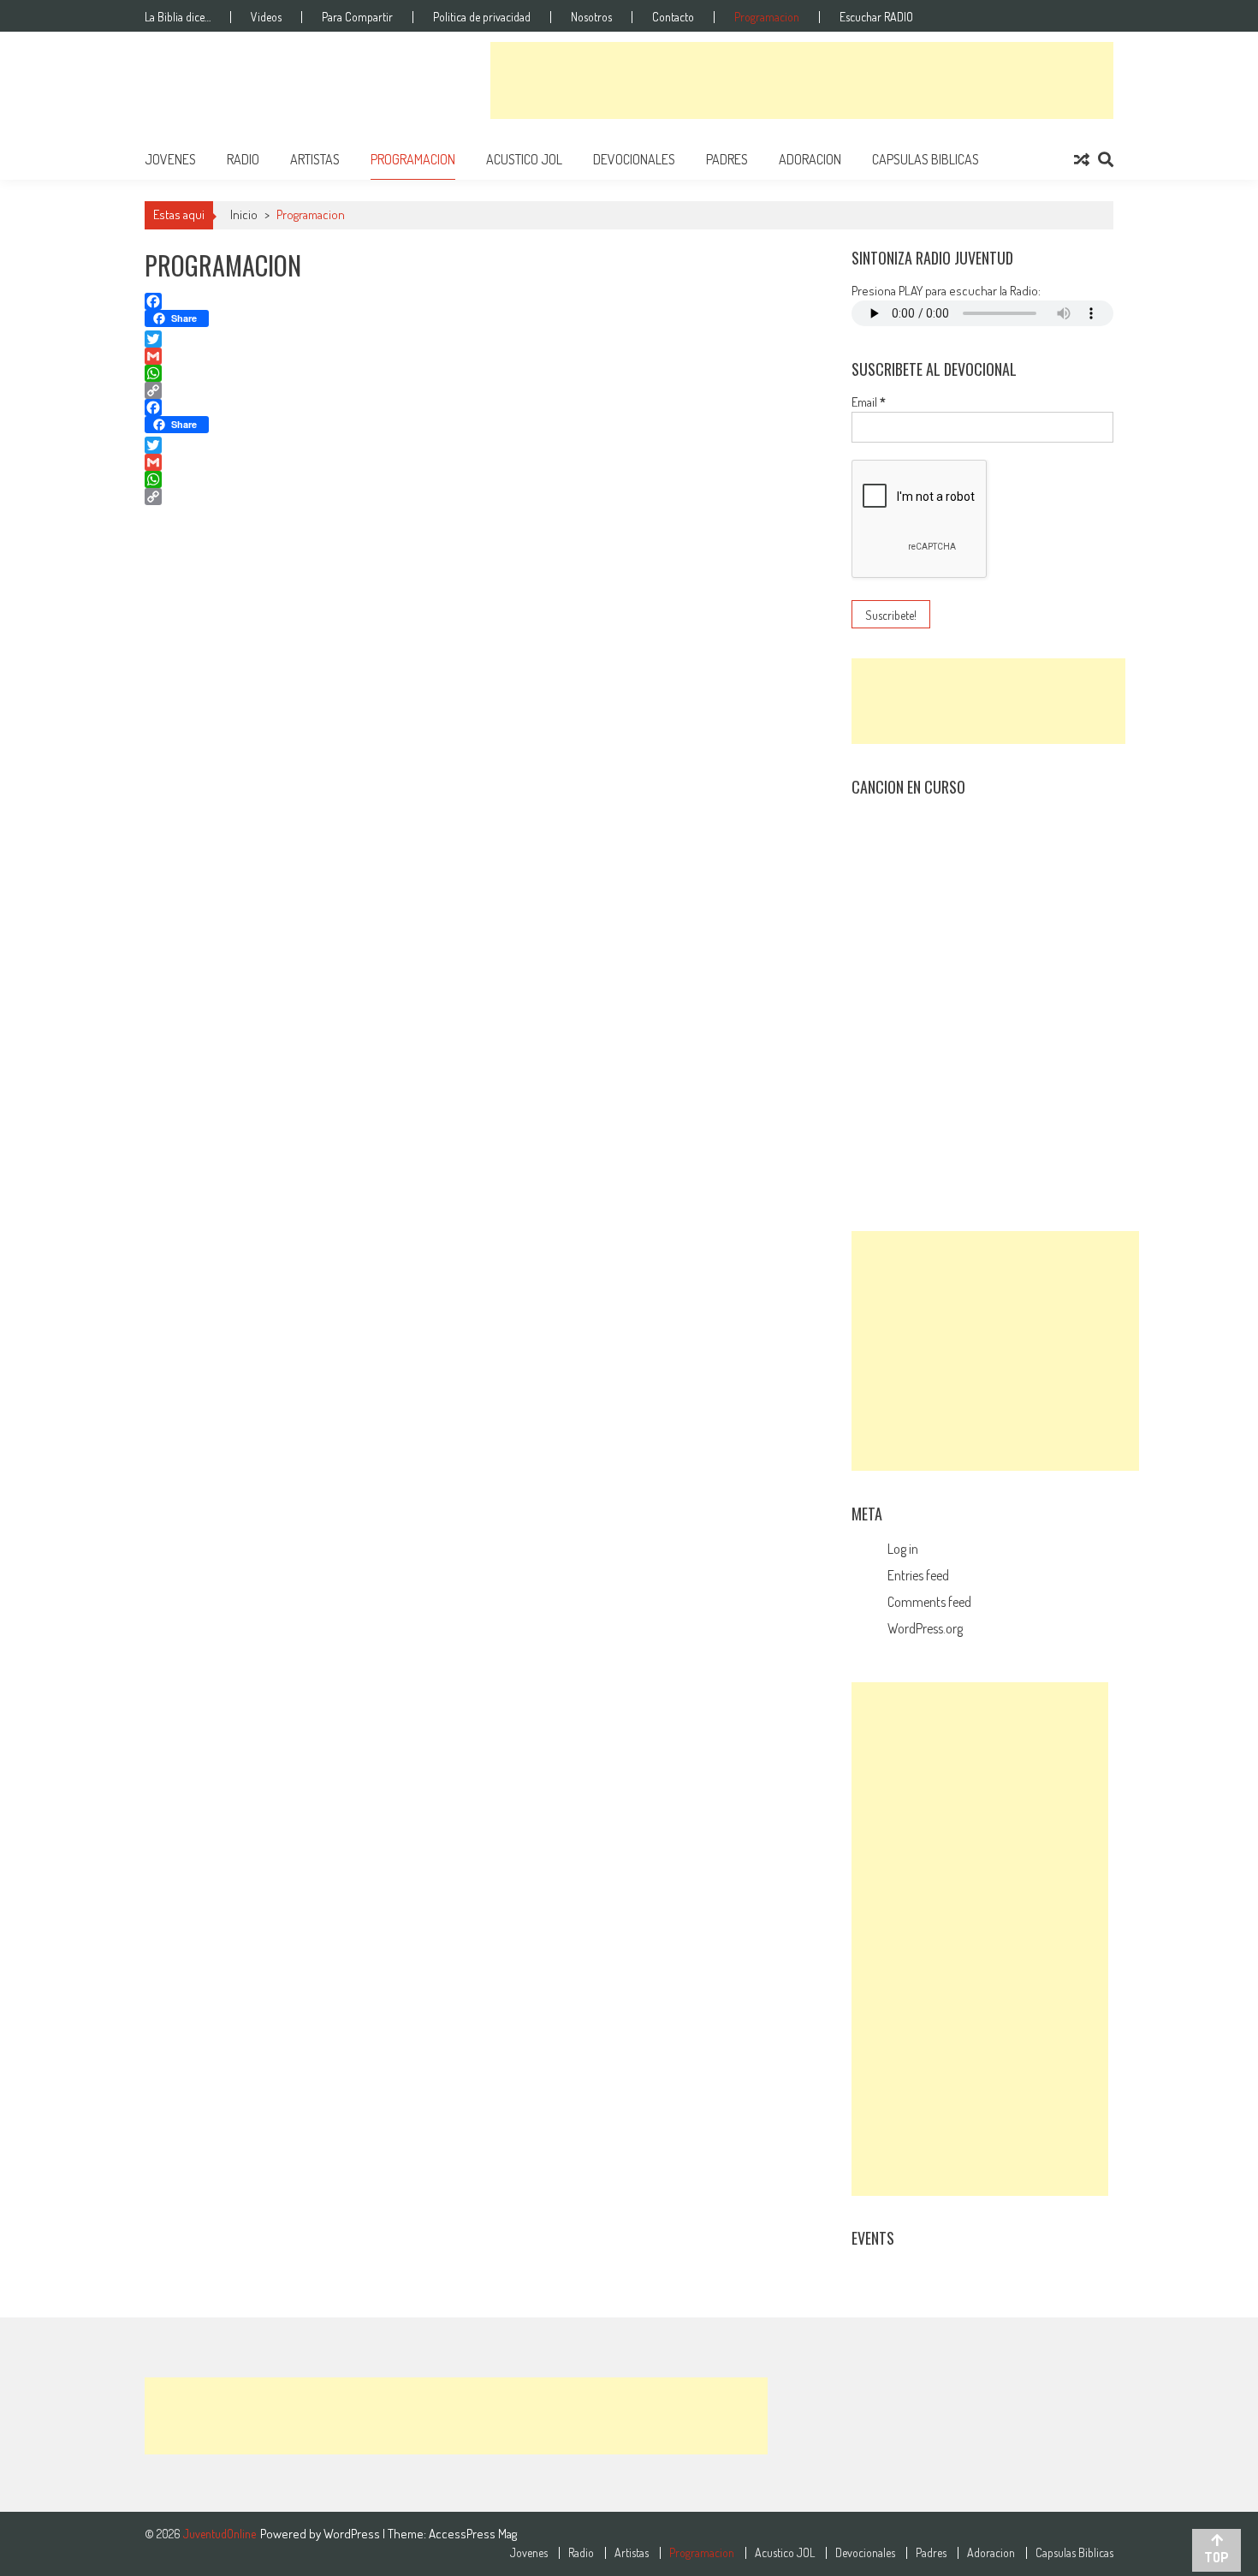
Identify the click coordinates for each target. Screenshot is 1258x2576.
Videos (266, 17)
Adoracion (810, 159)
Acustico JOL (524, 159)
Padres (727, 159)
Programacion (767, 17)
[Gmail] (484, 356)
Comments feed (929, 1602)
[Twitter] (484, 339)
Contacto (673, 17)
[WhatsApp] (484, 373)
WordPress (353, 2534)
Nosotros (591, 17)
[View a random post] (1082, 159)
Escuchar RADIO (876, 17)
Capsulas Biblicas (926, 159)
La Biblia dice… (178, 17)
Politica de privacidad (482, 17)
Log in (903, 1549)
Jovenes (170, 159)
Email (869, 402)
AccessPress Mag (473, 2534)
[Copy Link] (484, 390)
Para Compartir (357, 17)
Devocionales (634, 159)
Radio (243, 159)
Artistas (315, 159)
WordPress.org (925, 1628)
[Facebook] (484, 301)
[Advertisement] (802, 80)
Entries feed (918, 1575)
